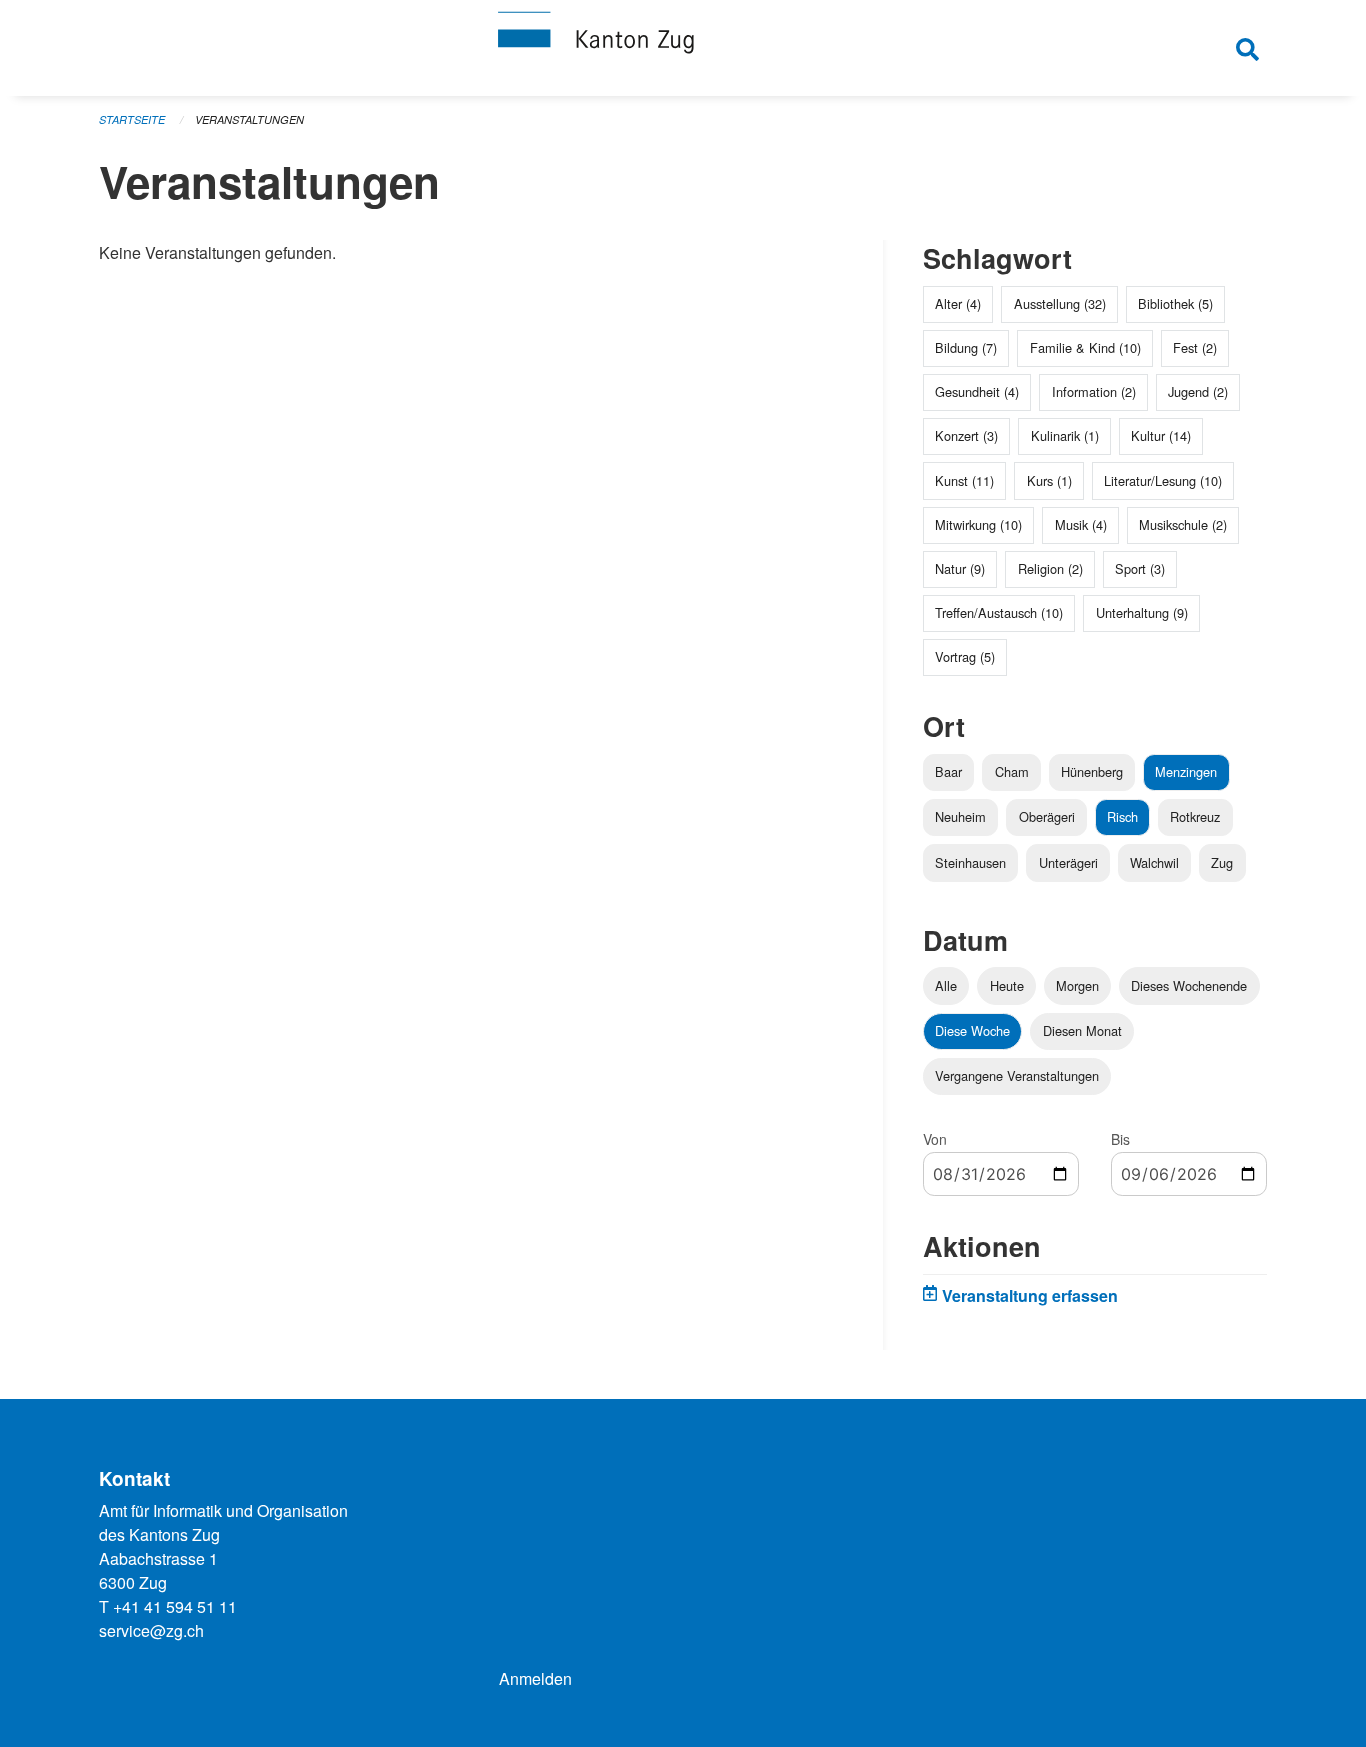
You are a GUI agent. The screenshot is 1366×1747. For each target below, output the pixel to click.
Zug (1222, 862)
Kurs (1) (1049, 480)
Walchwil (1154, 862)
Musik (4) (1081, 524)
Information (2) (1094, 391)
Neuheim (960, 816)
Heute (1007, 985)
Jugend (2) (1198, 391)
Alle (946, 985)
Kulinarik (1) (1065, 435)
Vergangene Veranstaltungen (1017, 1075)
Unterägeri (1068, 862)
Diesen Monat (1082, 1030)
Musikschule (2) (1183, 524)
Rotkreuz (1195, 816)
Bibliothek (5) (1175, 303)
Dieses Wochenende (1189, 985)
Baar (948, 771)
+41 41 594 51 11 (175, 1606)
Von (935, 1139)
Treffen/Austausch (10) (999, 612)
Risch (1122, 816)
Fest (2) (1195, 347)
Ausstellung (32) (1060, 303)
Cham (1012, 771)
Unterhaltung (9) (1142, 612)
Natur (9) (960, 568)
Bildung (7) (966, 347)
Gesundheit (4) (977, 391)
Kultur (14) (1161, 435)
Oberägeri (1047, 816)
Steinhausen (970, 862)
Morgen (1077, 985)
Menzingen (1186, 771)
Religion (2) (1050, 568)
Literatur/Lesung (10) (1163, 480)
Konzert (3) (966, 435)
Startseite (132, 119)
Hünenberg (1092, 771)
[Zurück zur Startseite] (683, 48)
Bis (1120, 1139)
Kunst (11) (964, 480)
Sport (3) (1140, 568)
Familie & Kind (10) (1085, 347)
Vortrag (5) (965, 656)
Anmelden (535, 1678)
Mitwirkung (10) (978, 524)
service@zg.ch (151, 1630)
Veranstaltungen (249, 119)
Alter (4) (958, 303)
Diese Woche (972, 1030)
